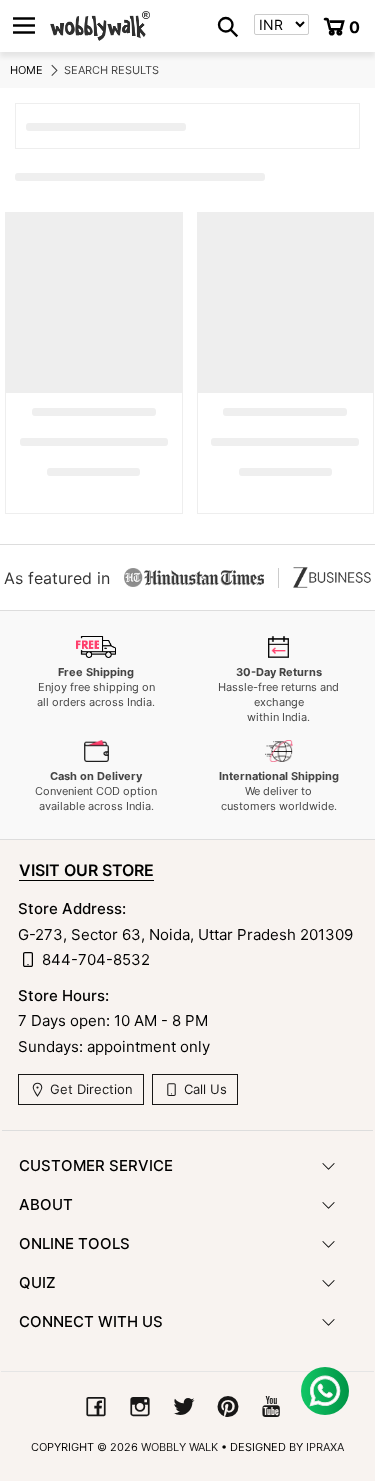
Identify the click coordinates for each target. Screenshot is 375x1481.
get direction (89, 1089)
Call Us (203, 1089)
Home (26, 70)
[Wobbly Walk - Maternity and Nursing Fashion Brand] (100, 26)
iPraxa (325, 1447)
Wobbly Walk (179, 1447)
